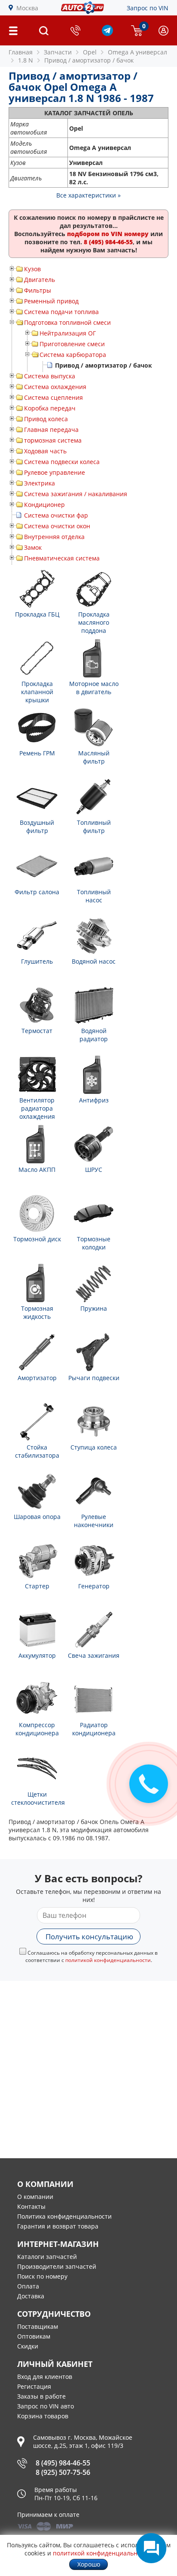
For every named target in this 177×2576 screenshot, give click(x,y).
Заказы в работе (41, 2396)
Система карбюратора (73, 355)
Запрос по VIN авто (46, 2406)
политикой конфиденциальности (108, 1960)
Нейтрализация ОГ (68, 333)
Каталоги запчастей (47, 2257)
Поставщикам (38, 2326)
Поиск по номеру (42, 2276)
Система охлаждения (55, 387)
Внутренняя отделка (54, 537)
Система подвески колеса (62, 462)
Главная (21, 52)
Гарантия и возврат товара (58, 2226)
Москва (27, 8)
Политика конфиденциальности (64, 2216)
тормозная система (53, 440)
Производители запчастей (57, 2266)
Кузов (32, 269)
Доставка (31, 2296)
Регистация (34, 2386)
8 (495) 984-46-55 (63, 2463)
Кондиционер (44, 505)
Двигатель (40, 280)
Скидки (28, 2346)
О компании (35, 2197)
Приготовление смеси (72, 344)
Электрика (40, 483)
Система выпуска (50, 376)
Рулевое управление (55, 472)
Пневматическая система (62, 558)
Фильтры (38, 290)
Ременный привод (51, 301)
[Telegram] (107, 34)
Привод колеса (46, 419)
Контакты (31, 2206)
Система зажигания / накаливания (76, 494)
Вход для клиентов (45, 2377)
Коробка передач (50, 408)
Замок (33, 547)
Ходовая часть (45, 451)
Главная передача (51, 430)
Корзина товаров (43, 2416)
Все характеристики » (88, 195)
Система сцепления (53, 397)
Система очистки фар (56, 515)
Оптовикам (34, 2336)
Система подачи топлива (61, 312)
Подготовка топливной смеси (67, 322)
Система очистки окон (57, 526)
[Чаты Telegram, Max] (151, 2548)
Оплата (28, 2286)
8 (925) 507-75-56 (63, 2472)
